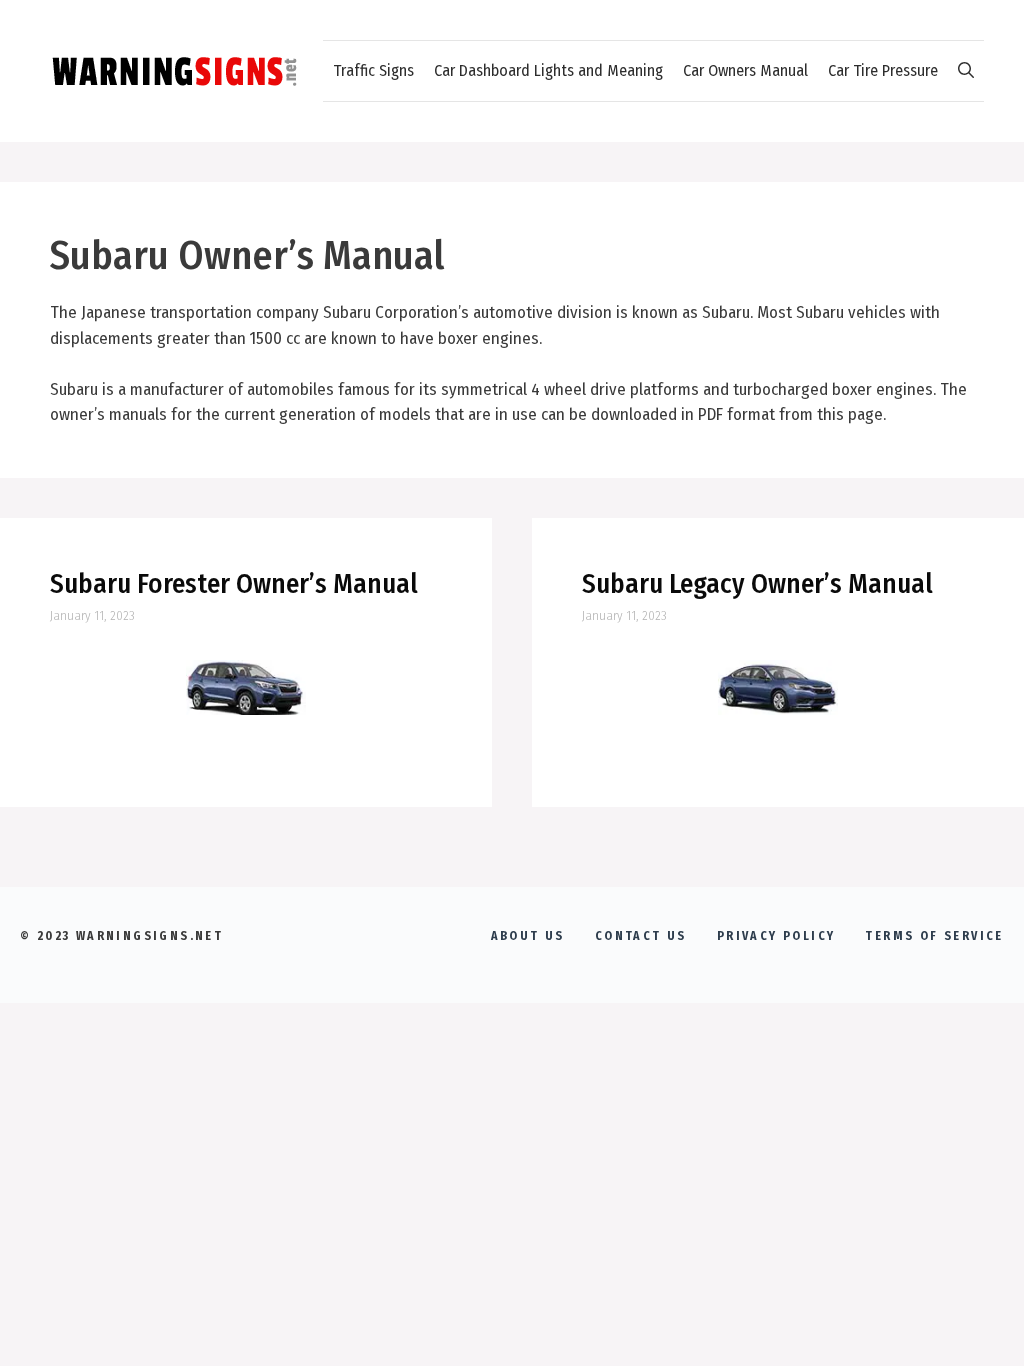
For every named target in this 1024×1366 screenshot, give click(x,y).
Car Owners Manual (745, 70)
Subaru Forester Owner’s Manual (234, 584)
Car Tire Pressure (883, 70)
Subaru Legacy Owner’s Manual (757, 584)
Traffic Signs (373, 70)
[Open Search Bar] (966, 71)
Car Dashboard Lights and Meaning (548, 70)
